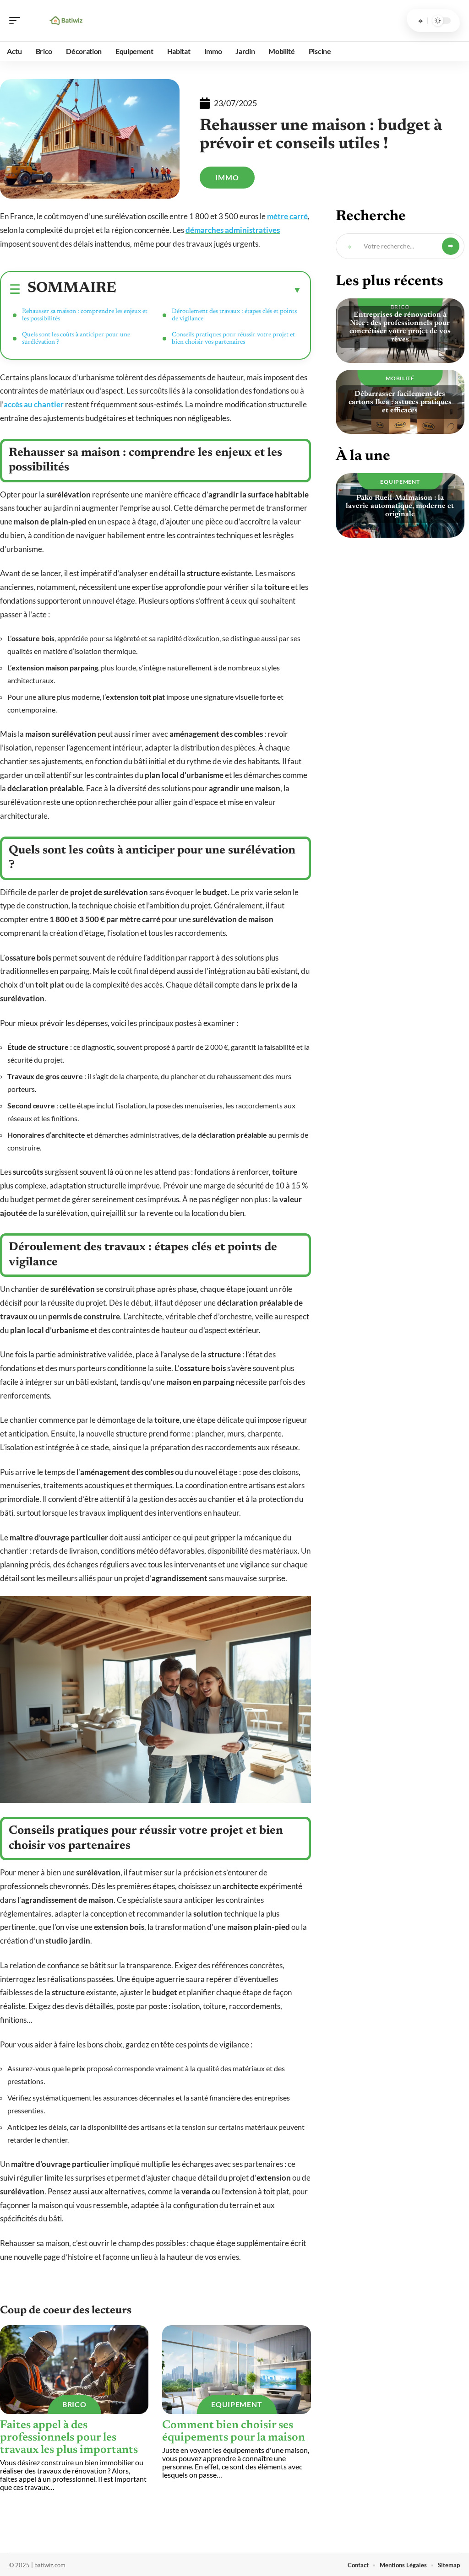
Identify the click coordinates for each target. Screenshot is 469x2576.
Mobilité (400, 378)
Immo (227, 177)
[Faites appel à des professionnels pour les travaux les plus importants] (74, 2370)
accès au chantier (34, 404)
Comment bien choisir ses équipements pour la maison (234, 2432)
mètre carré (287, 216)
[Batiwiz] (66, 21)
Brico (74, 2404)
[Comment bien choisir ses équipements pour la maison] (236, 2370)
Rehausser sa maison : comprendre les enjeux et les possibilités (85, 315)
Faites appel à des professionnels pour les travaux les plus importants (69, 2438)
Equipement (237, 2404)
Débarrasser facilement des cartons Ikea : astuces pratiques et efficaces (400, 402)
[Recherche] (420, 21)
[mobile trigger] (17, 21)
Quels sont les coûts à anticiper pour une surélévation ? (76, 339)
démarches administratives (233, 230)
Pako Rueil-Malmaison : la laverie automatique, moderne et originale (400, 506)
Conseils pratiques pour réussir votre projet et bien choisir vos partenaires (233, 339)
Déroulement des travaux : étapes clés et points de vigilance (234, 315)
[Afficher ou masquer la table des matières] (209, 290)
